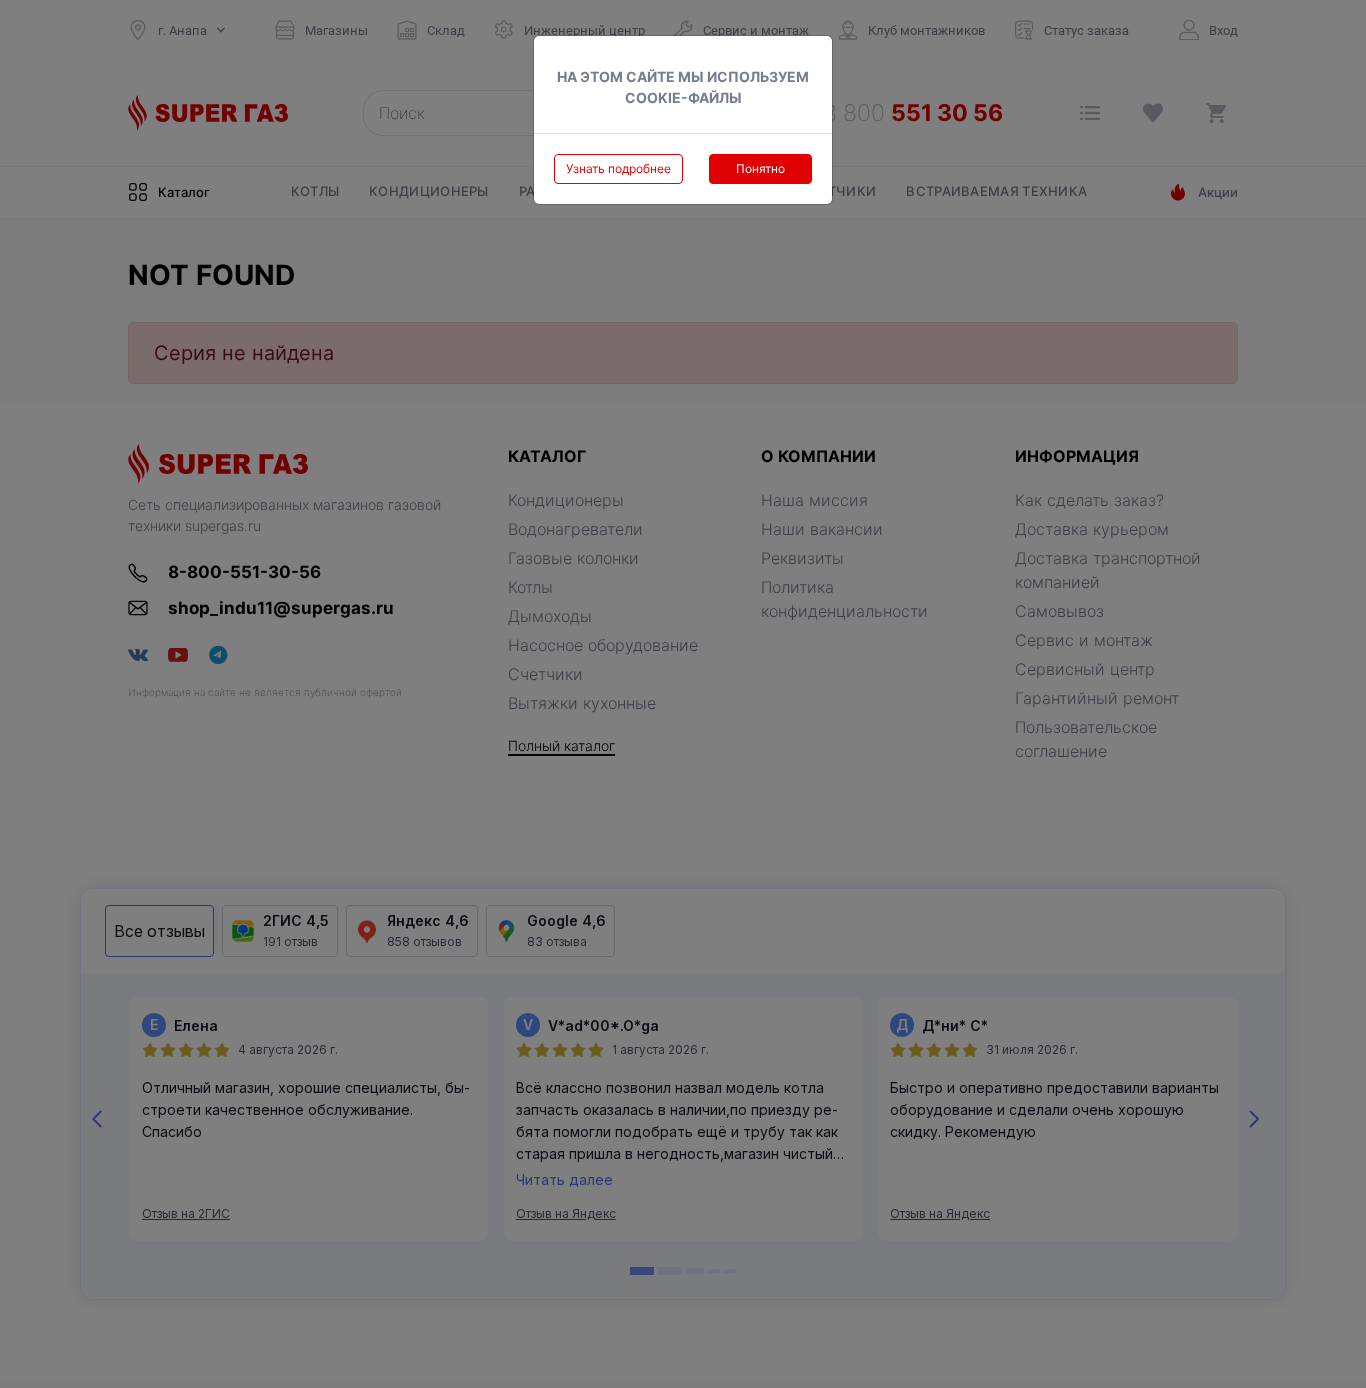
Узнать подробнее (618, 168)
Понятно (760, 168)
